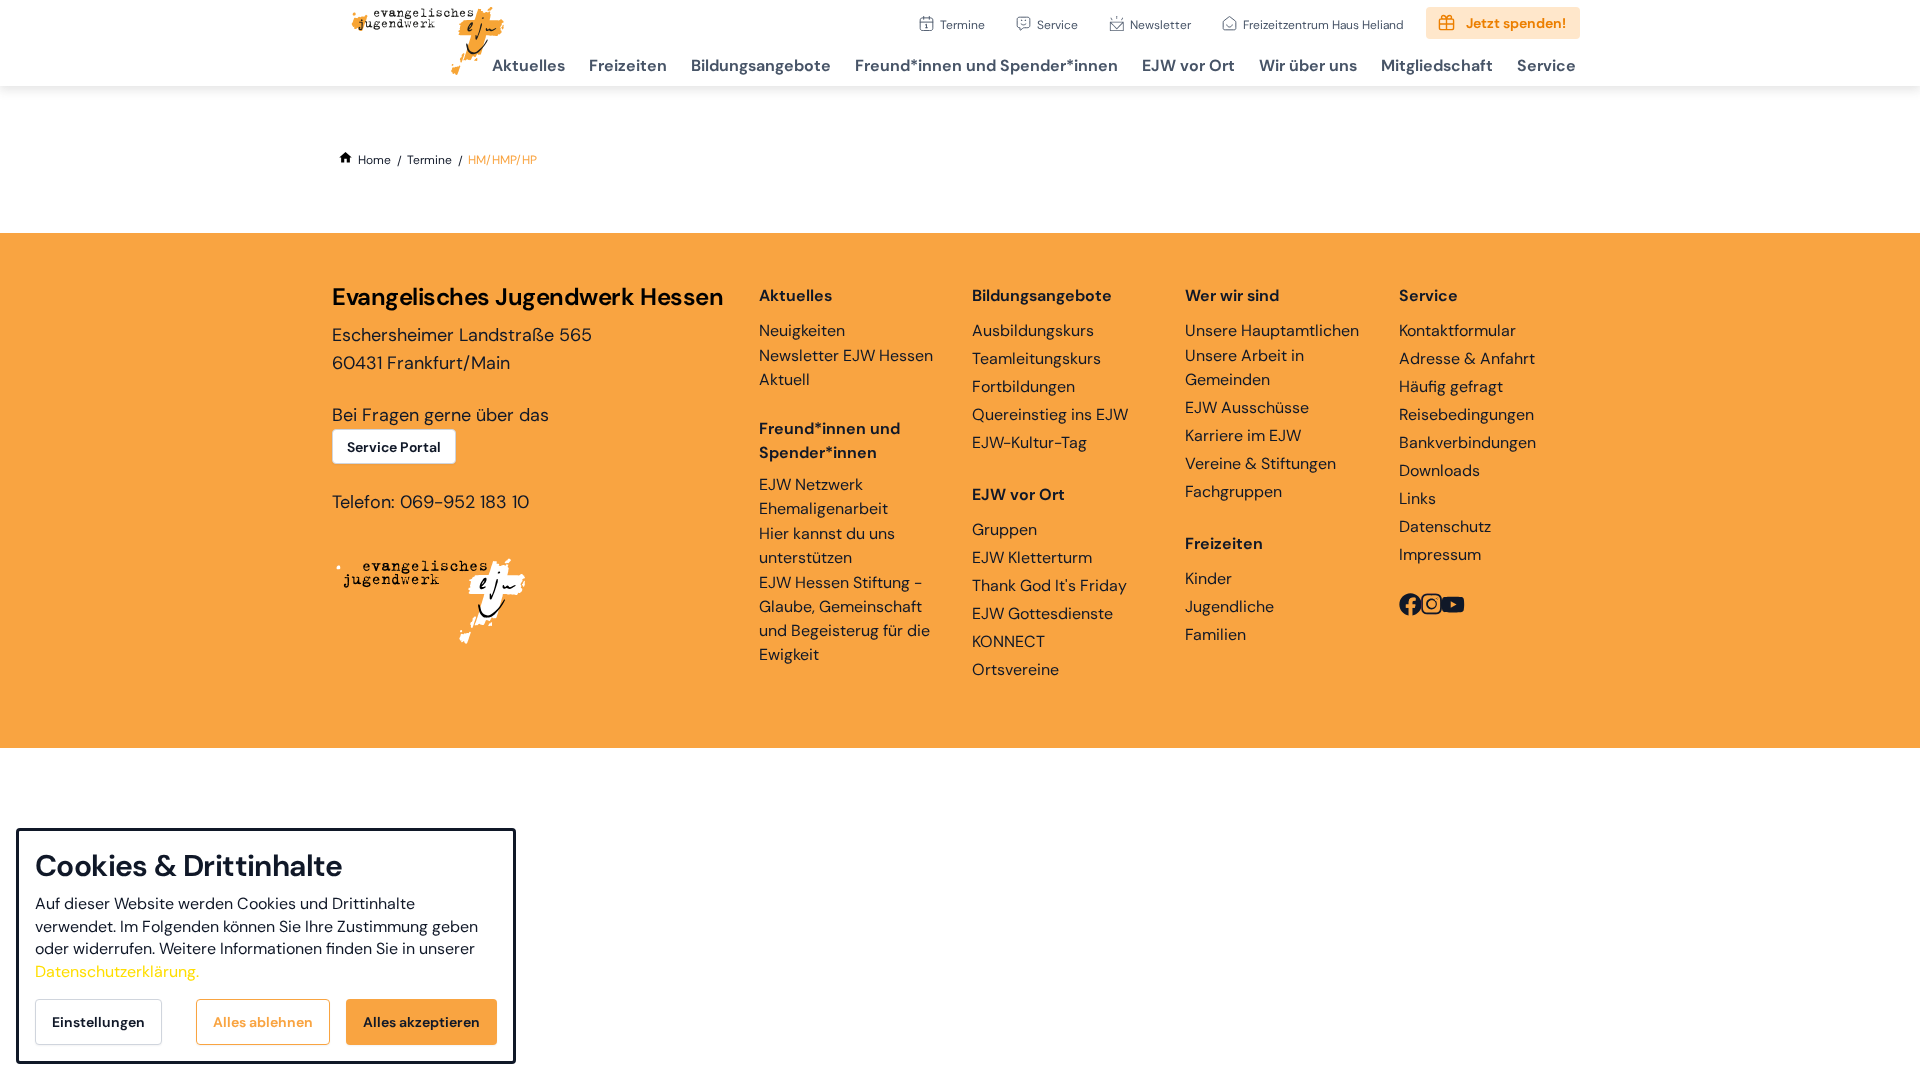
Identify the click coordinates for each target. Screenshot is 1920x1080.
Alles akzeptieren (421, 1022)
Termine (962, 24)
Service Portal (394, 447)
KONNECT (1008, 641)
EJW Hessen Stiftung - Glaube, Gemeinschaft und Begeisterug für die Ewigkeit (844, 618)
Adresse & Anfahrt (1467, 358)
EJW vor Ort (1188, 65)
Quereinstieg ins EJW (1050, 414)
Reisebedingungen (1466, 414)
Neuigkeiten (802, 330)
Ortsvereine (1015, 669)
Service (1057, 24)
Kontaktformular (1457, 330)
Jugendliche (1229, 606)
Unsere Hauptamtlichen (1272, 330)
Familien (1215, 634)
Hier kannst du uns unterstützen (827, 545)
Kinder (1208, 578)
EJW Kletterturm (1032, 557)
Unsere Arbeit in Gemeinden (1244, 367)
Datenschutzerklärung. (117, 971)
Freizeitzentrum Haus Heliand (1323, 24)
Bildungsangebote (761, 65)
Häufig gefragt (1451, 386)
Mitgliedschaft (1437, 65)
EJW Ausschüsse (1247, 407)
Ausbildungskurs (1033, 330)
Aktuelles (528, 65)
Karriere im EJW (1243, 435)
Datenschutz (1445, 526)
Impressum (1440, 554)
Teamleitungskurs (1036, 358)
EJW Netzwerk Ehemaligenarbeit (823, 496)
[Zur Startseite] (428, 43)
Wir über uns (1308, 65)
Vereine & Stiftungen (1260, 463)
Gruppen (1004, 529)
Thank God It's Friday (1049, 585)
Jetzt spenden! (1516, 23)
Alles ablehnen (263, 1022)
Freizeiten (628, 65)
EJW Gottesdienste (1042, 613)
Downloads (1439, 470)
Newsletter (1160, 24)
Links (1417, 498)
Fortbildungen (1023, 386)
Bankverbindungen (1467, 442)
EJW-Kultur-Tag (1029, 442)
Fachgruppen (1233, 491)
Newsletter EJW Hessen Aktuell (846, 367)
